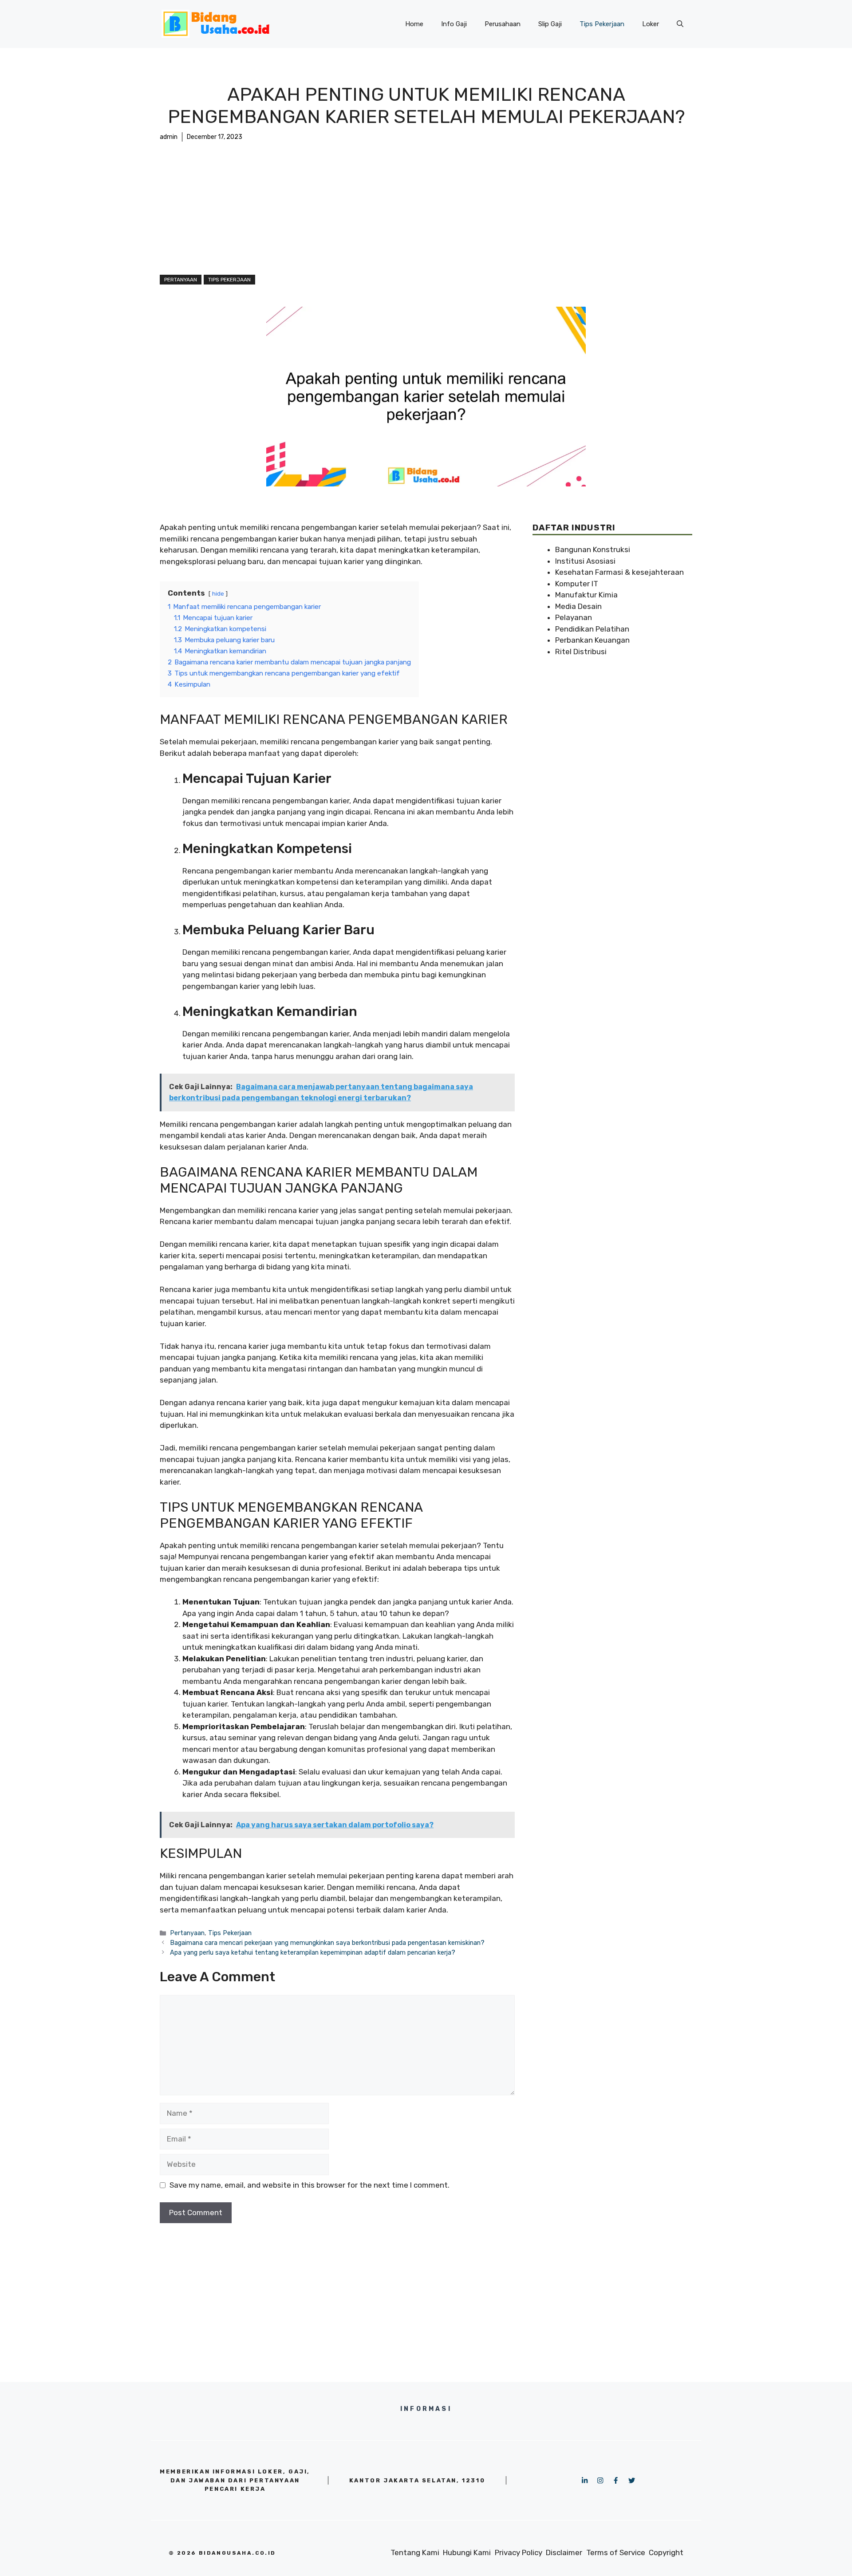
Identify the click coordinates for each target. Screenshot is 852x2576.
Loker (651, 24)
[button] (680, 24)
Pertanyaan (181, 280)
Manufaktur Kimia (586, 595)
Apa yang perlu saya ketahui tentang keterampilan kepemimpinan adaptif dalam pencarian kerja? (313, 1952)
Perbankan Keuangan (592, 640)
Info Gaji (454, 24)
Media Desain (578, 606)
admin (169, 137)
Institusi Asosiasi (585, 561)
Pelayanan (574, 617)
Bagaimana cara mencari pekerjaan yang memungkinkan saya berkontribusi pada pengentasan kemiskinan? (327, 1943)
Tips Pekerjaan (602, 24)
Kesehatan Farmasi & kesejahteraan (619, 572)
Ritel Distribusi (581, 652)
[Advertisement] (426, 208)
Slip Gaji (550, 24)
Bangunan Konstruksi (593, 549)
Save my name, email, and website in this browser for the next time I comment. (310, 2185)
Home (414, 24)
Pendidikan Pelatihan (592, 629)
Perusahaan (503, 24)
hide (218, 593)
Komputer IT (577, 584)
